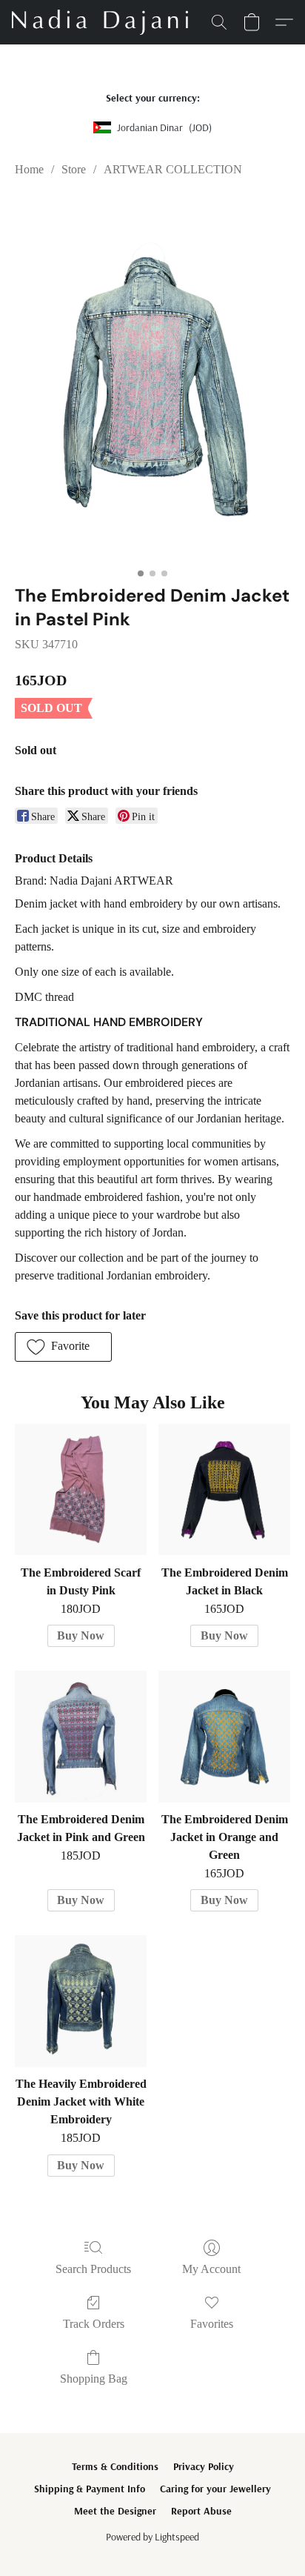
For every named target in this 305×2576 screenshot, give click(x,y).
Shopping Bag (94, 2379)
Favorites (212, 2324)
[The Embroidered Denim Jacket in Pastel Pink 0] (152, 378)
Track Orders (94, 2324)
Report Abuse (201, 2511)
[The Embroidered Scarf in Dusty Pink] (81, 1490)
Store (74, 169)
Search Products (93, 2269)
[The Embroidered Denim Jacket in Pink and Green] (81, 1737)
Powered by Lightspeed (152, 2537)
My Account (211, 2269)
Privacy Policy (204, 2466)
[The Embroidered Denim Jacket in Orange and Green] (224, 1737)
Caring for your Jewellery (215, 2489)
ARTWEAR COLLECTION (173, 169)
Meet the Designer (115, 2511)
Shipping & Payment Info (90, 2489)
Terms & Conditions (115, 2466)
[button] (104, 22)
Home (29, 169)
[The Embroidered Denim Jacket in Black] (224, 1490)
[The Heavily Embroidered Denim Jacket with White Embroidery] (81, 2001)
